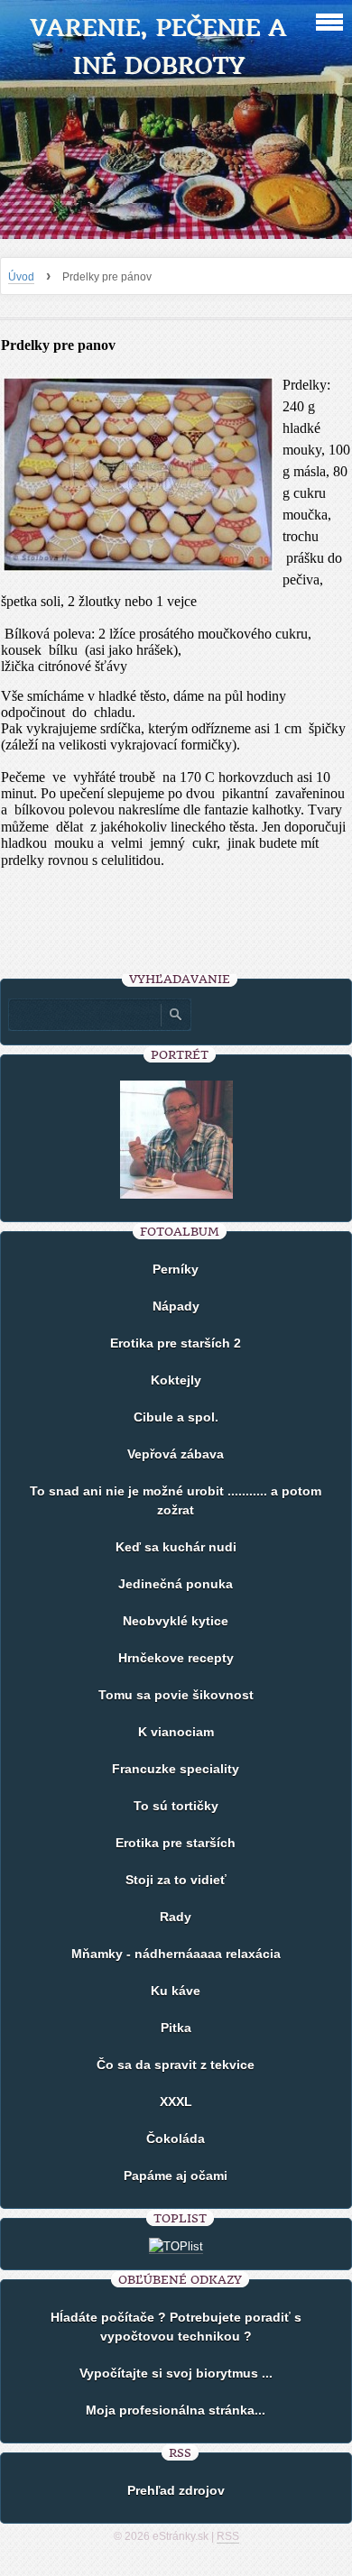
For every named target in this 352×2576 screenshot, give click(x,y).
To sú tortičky (176, 1806)
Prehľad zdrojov (176, 2490)
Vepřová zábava (176, 1454)
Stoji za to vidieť (176, 1880)
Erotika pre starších (176, 1843)
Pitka (176, 2028)
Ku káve (176, 1991)
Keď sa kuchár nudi (176, 1547)
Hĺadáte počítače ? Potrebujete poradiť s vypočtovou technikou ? (176, 2327)
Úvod (21, 277)
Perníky (176, 1269)
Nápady (176, 1306)
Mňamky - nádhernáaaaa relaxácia (176, 1954)
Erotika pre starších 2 (176, 1343)
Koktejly (176, 1380)
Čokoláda (176, 2139)
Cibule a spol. (176, 1417)
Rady (176, 1917)
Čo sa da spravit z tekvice (176, 2065)
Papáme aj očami (176, 2176)
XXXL (176, 2102)
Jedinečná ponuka (176, 1584)
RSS (228, 2536)
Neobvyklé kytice (176, 1621)
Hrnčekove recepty (176, 1658)
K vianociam (176, 1732)
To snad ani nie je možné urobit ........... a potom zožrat (176, 1500)
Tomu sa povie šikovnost (176, 1695)
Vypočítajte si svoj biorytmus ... (176, 2373)
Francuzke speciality (176, 1769)
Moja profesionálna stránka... (176, 2410)
